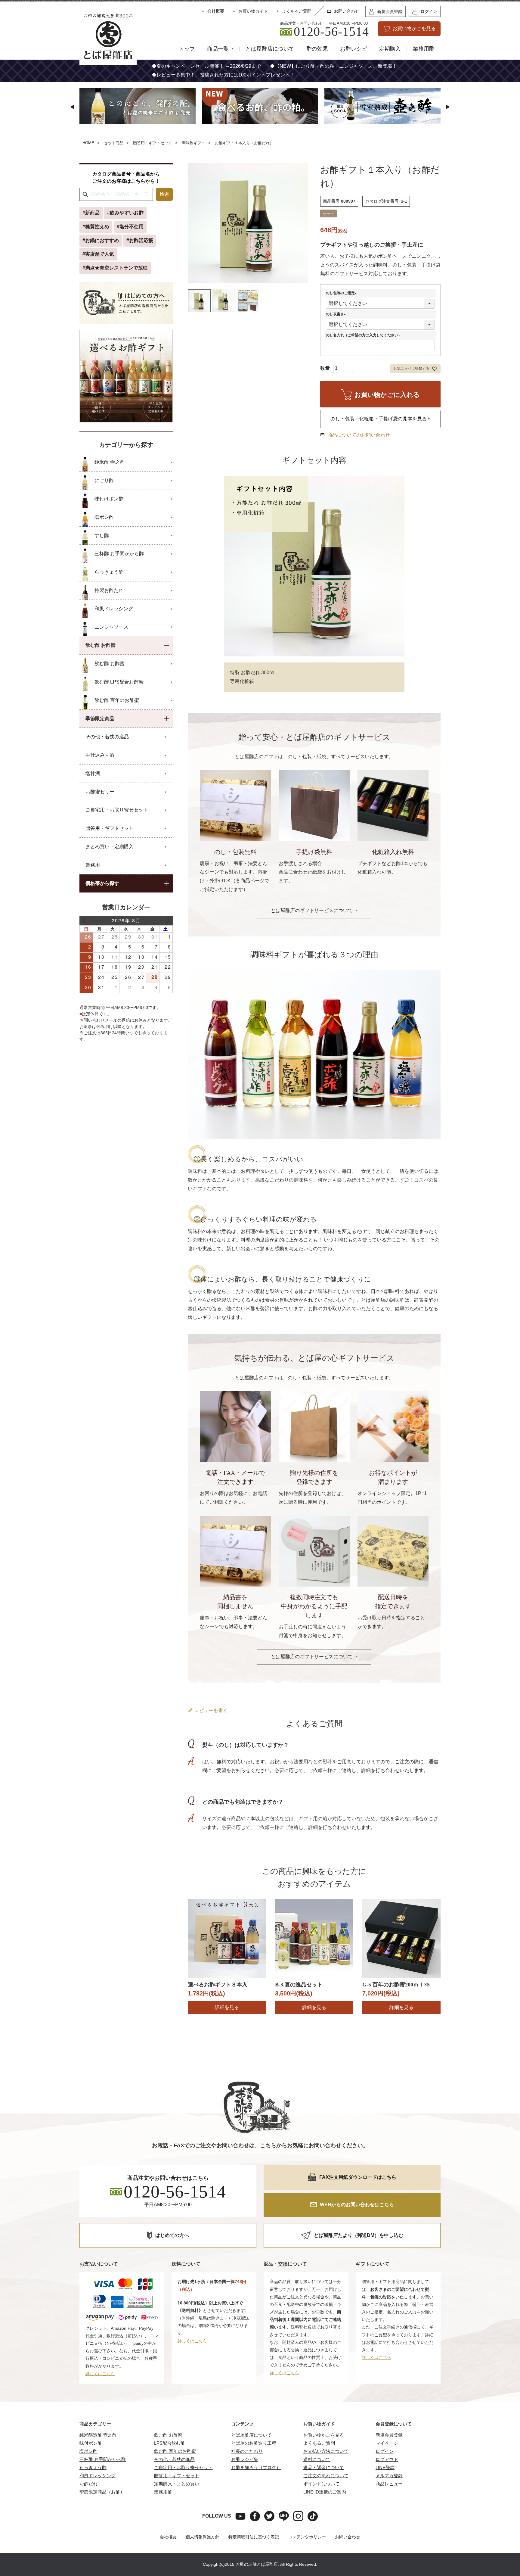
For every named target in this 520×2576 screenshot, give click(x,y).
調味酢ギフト (193, 143)
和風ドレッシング (97, 2476)
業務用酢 (424, 49)
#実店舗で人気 (98, 254)
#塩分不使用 (130, 227)
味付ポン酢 (91, 2443)
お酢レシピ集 (245, 2459)
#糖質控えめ (96, 227)
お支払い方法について (326, 2451)
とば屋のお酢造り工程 (254, 2443)
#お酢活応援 (140, 240)
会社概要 (168, 2537)
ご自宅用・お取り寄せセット (183, 2467)
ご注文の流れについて (326, 2476)
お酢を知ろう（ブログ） (256, 2467)
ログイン (385, 2451)
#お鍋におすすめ (101, 240)
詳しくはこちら (100, 2374)
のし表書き (337, 314)
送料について (317, 2459)
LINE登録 (385, 2467)
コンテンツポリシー (307, 2537)
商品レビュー (389, 2484)
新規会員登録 (389, 2435)
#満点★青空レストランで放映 (115, 268)
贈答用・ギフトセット (153, 143)
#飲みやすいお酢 (125, 213)
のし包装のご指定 (342, 293)
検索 (164, 194)
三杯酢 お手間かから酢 (103, 2459)
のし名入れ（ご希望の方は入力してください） (364, 335)
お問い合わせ (348, 2537)
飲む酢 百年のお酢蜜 (175, 2451)
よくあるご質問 (319, 2443)
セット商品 (114, 143)
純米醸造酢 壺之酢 (98, 2435)
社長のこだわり (247, 2451)
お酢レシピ (354, 49)
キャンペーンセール (188, 66)
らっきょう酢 (93, 2467)
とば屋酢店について (270, 49)
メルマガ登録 (389, 2476)
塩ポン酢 (88, 2451)
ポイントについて (321, 2484)
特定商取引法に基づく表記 (254, 2537)
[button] (72, 107)
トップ (187, 49)
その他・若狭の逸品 (174, 2459)
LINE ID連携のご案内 (325, 2492)
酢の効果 (317, 49)
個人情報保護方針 (203, 2537)
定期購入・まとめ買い (177, 2484)
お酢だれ (88, 2484)
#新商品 (91, 213)
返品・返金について (324, 2467)
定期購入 (390, 49)
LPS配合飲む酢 (170, 2443)
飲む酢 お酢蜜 (168, 2435)
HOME (88, 143)
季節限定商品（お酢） (102, 2492)
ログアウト (387, 2459)
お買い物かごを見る (324, 2435)
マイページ (387, 2443)
